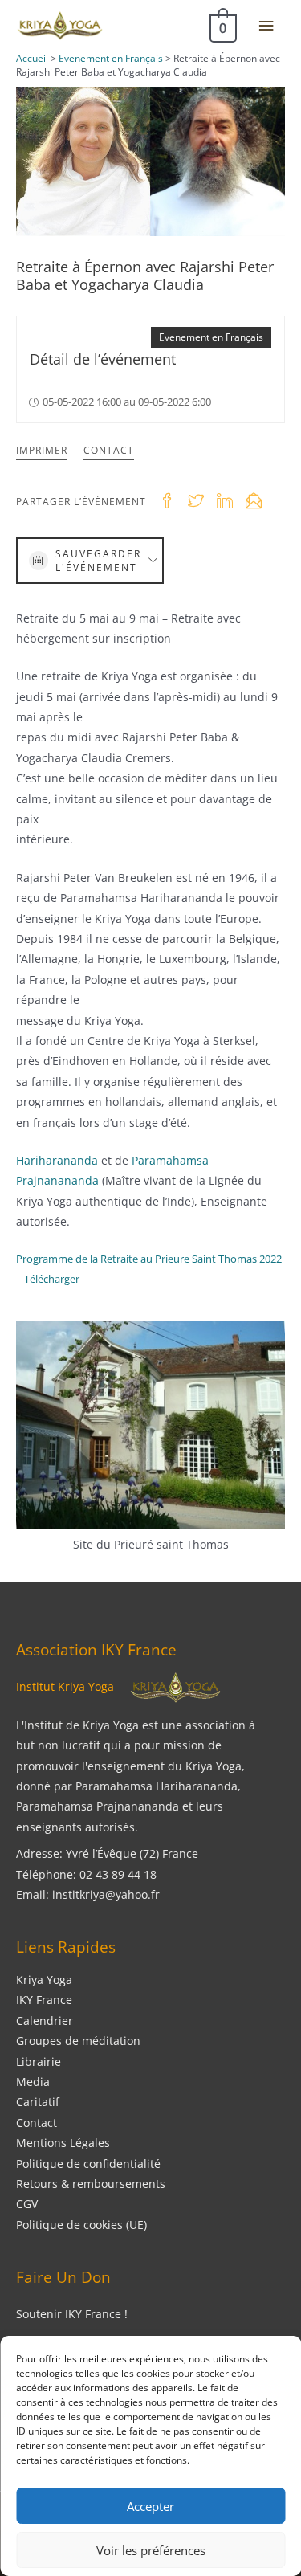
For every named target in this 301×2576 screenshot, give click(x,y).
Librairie (39, 2062)
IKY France (44, 2000)
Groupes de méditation (78, 2041)
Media (33, 2082)
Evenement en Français (211, 337)
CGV (27, 2204)
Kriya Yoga (44, 1980)
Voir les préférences (151, 2550)
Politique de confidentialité (88, 2164)
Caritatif (38, 2102)
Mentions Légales (63, 2143)
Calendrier (45, 2021)
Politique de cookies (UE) (81, 2225)
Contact (109, 450)
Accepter (150, 2506)
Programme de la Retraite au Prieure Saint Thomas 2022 (149, 1259)
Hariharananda (57, 1160)
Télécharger (52, 1279)
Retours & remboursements (91, 2184)
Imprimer (42, 450)
